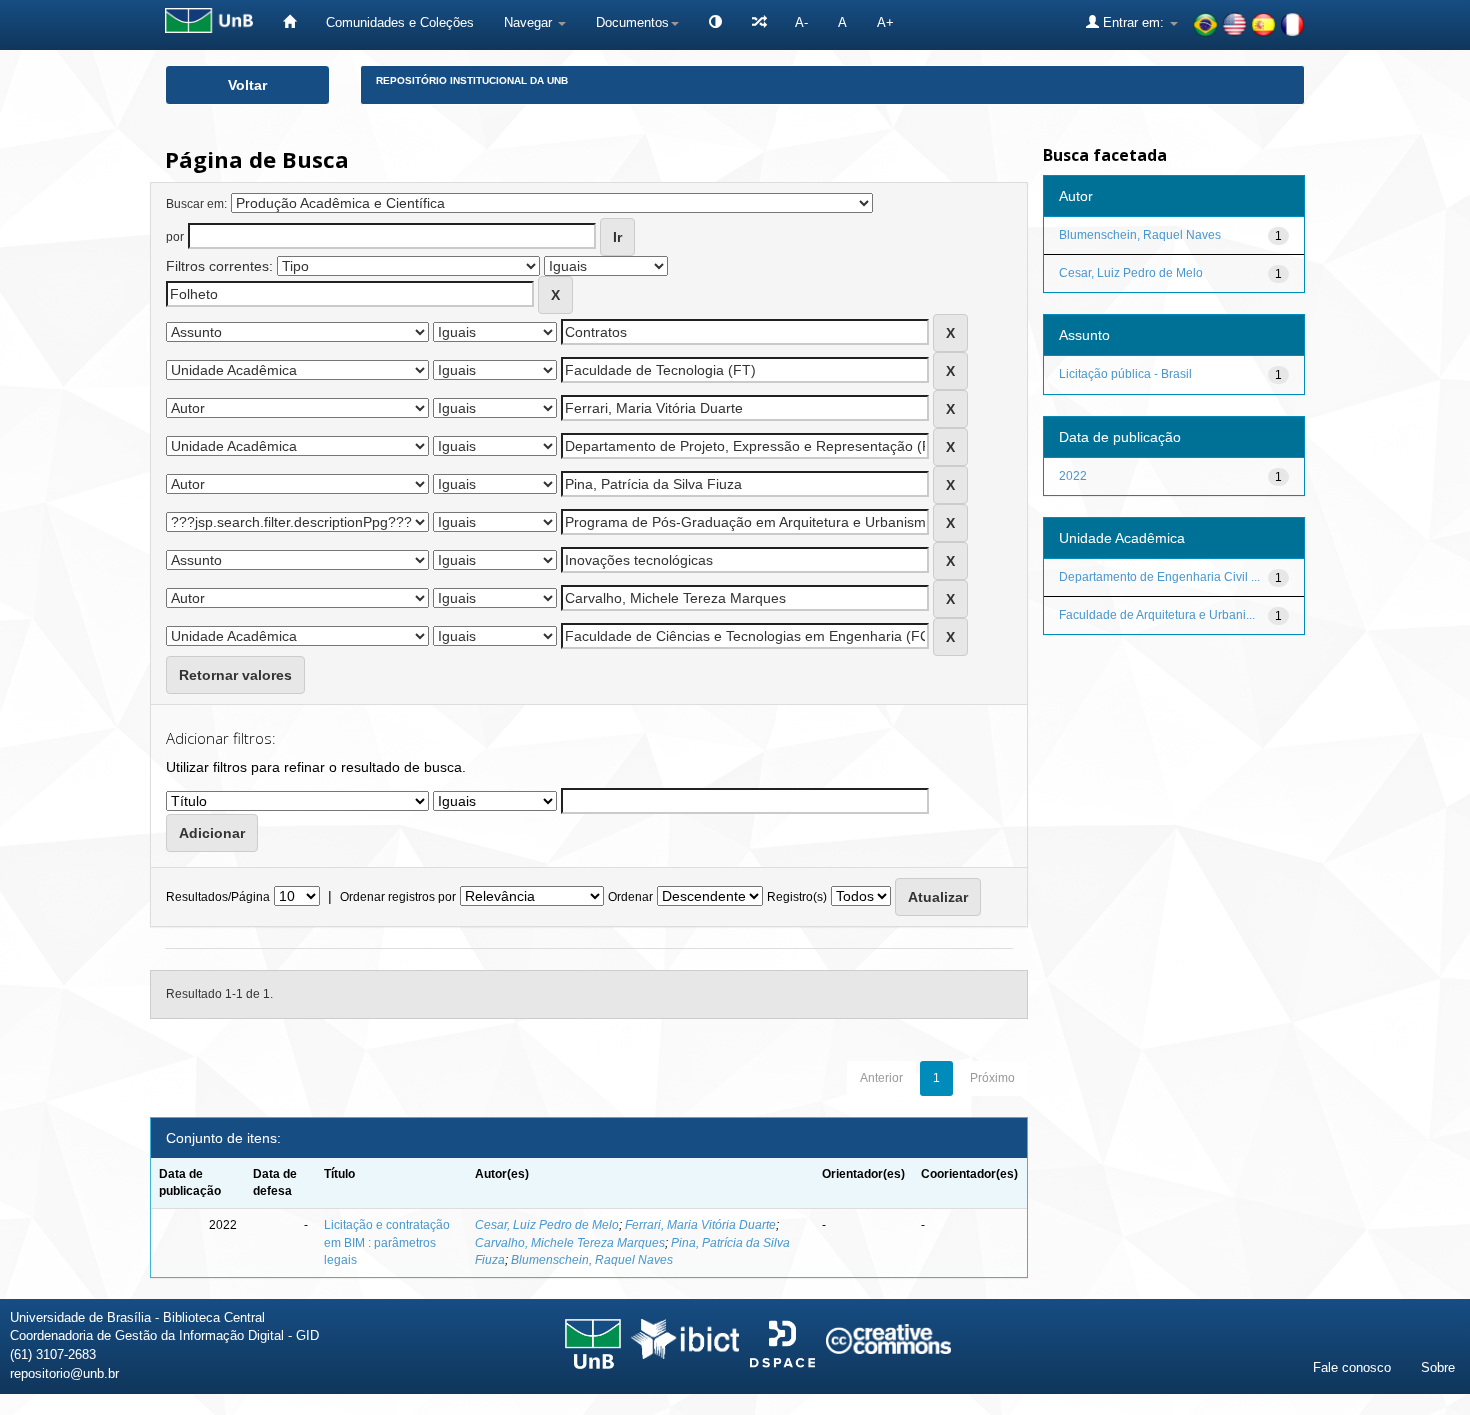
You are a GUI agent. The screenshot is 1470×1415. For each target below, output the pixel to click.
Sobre (1438, 1367)
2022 (1073, 476)
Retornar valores (235, 675)
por (175, 237)
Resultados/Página (218, 897)
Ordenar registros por (398, 897)
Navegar (530, 22)
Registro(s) (797, 897)
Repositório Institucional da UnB (472, 80)
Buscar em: (196, 204)
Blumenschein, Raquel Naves (592, 1260)
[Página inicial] (289, 22)
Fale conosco (1352, 1367)
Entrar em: (1133, 22)
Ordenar (630, 897)
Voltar (247, 85)
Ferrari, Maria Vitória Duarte (700, 1225)
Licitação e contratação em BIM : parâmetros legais (387, 1242)
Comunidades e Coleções (400, 22)
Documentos (632, 22)
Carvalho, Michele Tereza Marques (570, 1243)
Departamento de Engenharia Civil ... (1159, 577)
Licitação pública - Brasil (1125, 374)
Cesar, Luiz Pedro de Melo (547, 1225)
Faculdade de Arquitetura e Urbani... (1157, 615)
